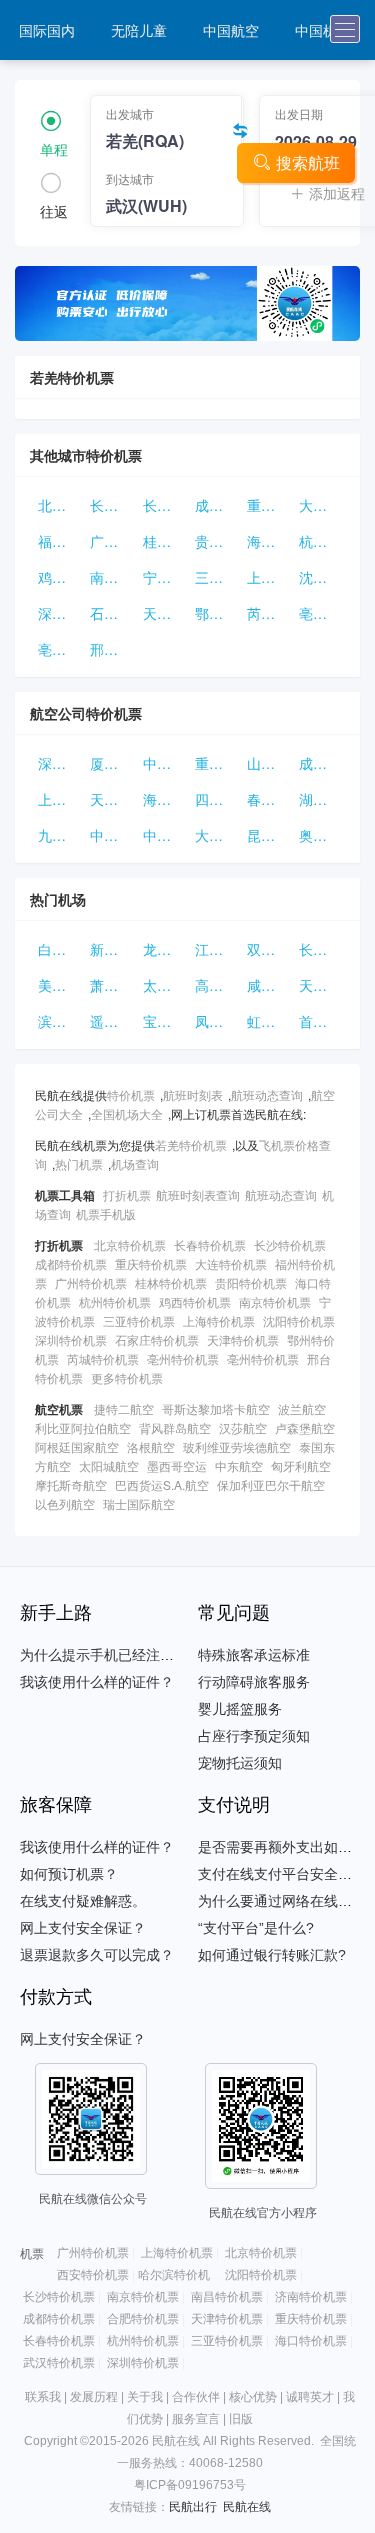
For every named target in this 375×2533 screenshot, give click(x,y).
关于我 (145, 2397)
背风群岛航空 (175, 1427)
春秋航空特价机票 (269, 799)
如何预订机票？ (69, 1874)
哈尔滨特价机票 (180, 2275)
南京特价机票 (112, 577)
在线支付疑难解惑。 (83, 1901)
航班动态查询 (267, 1094)
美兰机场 (60, 985)
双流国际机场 (269, 949)
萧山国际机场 (112, 985)
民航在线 (247, 2507)
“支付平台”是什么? (256, 1928)
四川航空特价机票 (217, 799)
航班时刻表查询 (198, 1194)
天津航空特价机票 (112, 799)
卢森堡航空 (305, 1427)
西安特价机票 (93, 2275)
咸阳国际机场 (269, 985)
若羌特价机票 (191, 1144)
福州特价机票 (60, 541)
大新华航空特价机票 (217, 835)
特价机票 (131, 1094)
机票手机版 (106, 1213)
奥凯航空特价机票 (321, 835)
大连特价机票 (321, 505)
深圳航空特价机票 (60, 763)
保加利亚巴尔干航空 (271, 1484)
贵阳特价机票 (217, 541)
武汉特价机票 (59, 2363)
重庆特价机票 (269, 505)
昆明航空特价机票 (269, 835)
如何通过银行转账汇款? (272, 1955)
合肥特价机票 (143, 2319)
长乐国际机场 (321, 949)
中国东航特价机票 (165, 763)
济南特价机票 (311, 2297)
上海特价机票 (269, 577)
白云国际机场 (60, 949)
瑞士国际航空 (139, 1503)
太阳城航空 (109, 1465)
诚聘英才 (310, 2397)
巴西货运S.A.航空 (162, 1484)
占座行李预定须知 (254, 1736)
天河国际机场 (321, 985)
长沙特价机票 (165, 505)
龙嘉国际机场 (165, 949)
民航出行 (193, 2507)
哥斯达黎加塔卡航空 (216, 1408)
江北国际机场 (217, 949)
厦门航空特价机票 (112, 763)
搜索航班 (308, 162)
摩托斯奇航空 (71, 1484)
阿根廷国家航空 (77, 1446)
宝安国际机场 (165, 1021)
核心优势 (253, 2397)
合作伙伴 (196, 2397)
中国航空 (231, 30)
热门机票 (79, 1163)
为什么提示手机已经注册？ (104, 1655)
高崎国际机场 (217, 985)
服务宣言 (196, 2419)
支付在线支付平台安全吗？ (282, 1874)
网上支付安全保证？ (83, 1928)
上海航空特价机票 (60, 799)
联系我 (43, 2397)
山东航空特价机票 (269, 763)
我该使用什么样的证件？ (97, 1682)
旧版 (241, 2419)
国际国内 (47, 30)
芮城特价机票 (269, 613)
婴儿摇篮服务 (240, 1709)
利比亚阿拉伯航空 (83, 1427)
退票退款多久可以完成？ (97, 1955)
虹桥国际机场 (269, 1021)
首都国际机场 (321, 1021)
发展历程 (94, 2397)
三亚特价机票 (217, 577)
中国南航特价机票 (165, 835)
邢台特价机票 (112, 649)
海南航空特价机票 (165, 799)
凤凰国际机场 (217, 1021)
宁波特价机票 (165, 577)
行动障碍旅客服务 (254, 1682)
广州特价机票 (112, 541)
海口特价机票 (269, 541)
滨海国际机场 (60, 1021)
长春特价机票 (112, 505)
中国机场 (323, 30)
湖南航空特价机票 (321, 799)
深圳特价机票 (60, 613)
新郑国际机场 (112, 949)
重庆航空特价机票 (217, 763)
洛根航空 (151, 1446)
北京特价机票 (60, 505)
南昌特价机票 (227, 2297)
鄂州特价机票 (217, 613)
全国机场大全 (127, 1113)
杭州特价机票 (321, 541)
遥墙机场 (112, 1021)
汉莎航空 (243, 1427)
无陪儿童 (139, 30)
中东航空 (239, 1465)
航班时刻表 (193, 1094)
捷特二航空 (124, 1408)
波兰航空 (302, 1408)
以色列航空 (65, 1503)
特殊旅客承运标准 (254, 1655)
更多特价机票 (127, 1377)
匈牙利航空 (301, 1465)
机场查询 (135, 1163)
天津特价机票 (165, 613)
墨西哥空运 (177, 1465)
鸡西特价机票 (60, 577)
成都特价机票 (217, 505)
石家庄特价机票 (112, 613)
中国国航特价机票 (112, 835)
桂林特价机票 (165, 541)
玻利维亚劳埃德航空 (237, 1446)
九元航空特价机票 (60, 835)
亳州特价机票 (321, 613)
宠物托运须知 (240, 1763)
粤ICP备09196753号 (190, 2485)
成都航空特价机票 (321, 763)
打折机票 (127, 1194)
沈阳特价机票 (321, 577)
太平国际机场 (165, 985)
